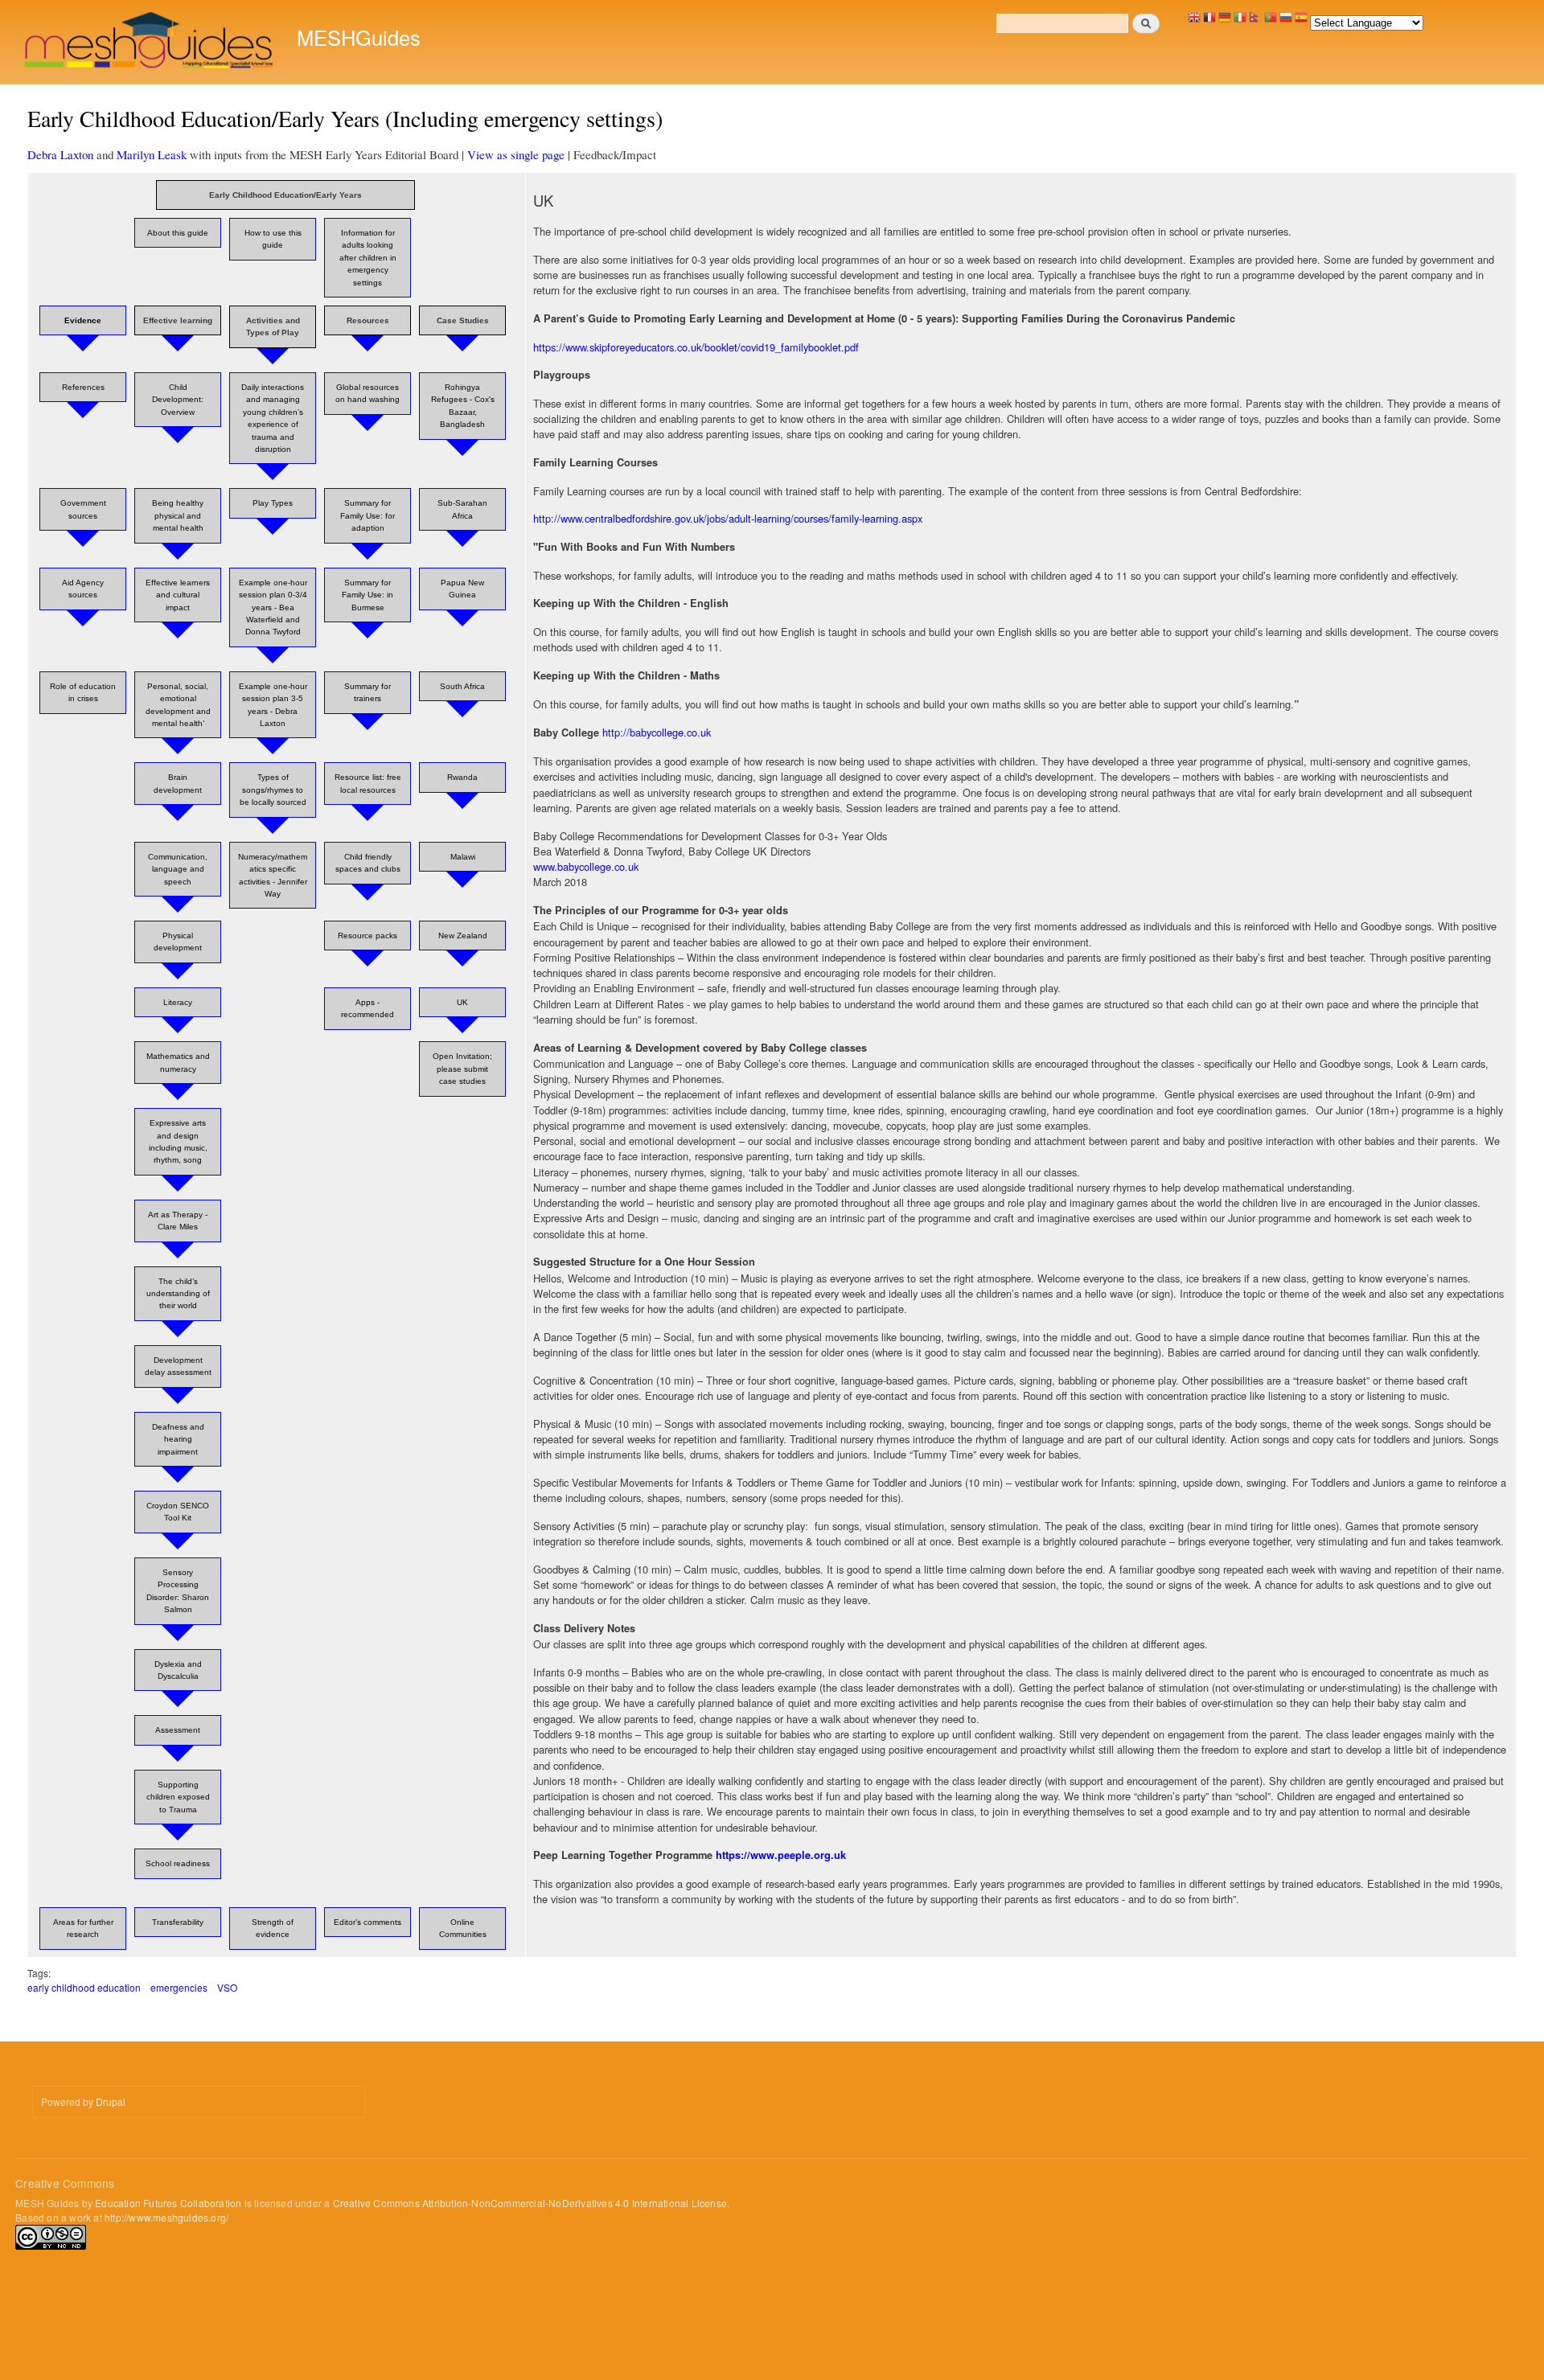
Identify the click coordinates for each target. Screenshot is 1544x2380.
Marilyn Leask (152, 154)
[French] (1209, 21)
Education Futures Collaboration (168, 2203)
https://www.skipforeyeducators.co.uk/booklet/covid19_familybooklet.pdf (696, 347)
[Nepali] (1255, 21)
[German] (1225, 21)
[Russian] (1286, 21)
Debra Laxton (60, 154)
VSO (227, 1987)
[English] (1194, 21)
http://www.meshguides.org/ (166, 2217)
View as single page (516, 154)
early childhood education (84, 1987)
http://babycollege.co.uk (657, 732)
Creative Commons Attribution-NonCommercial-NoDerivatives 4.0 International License (530, 2203)
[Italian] (1240, 21)
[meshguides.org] (150, 42)
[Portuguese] (1271, 21)
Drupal (111, 2101)
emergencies (179, 1987)
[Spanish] (1301, 21)
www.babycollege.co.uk (586, 866)
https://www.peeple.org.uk (781, 1855)
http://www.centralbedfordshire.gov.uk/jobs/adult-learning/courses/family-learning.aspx (728, 518)
